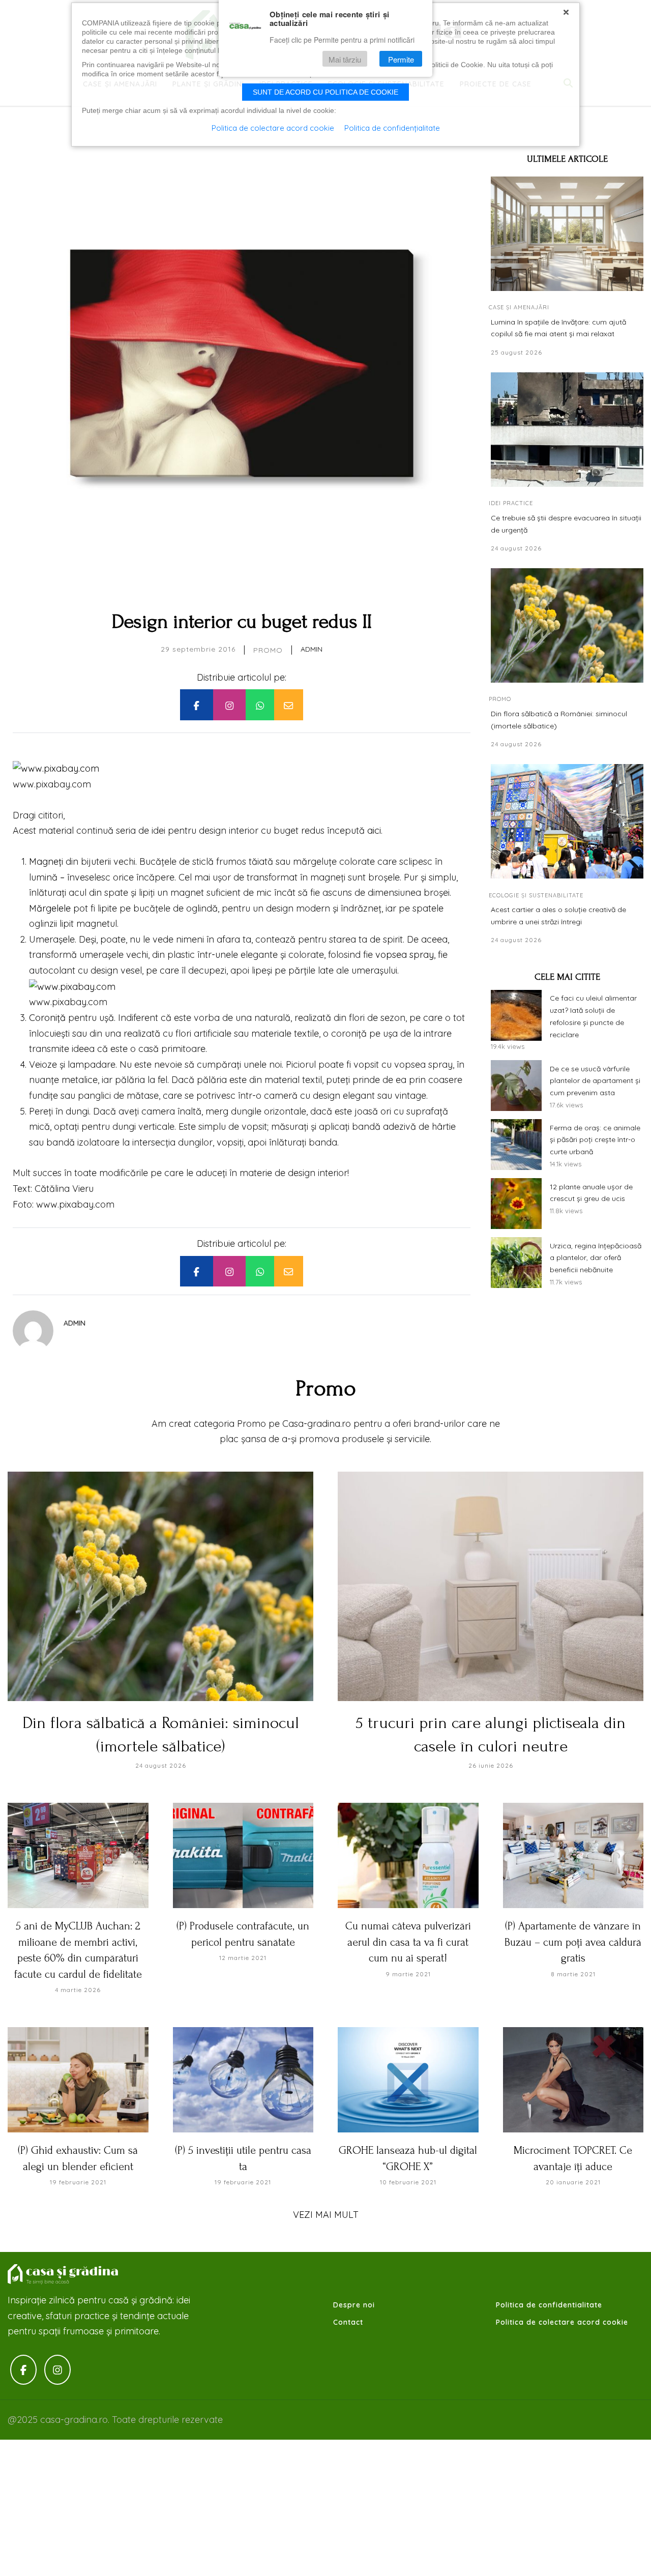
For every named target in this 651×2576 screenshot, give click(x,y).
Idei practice (511, 503)
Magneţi (46, 861)
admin (312, 649)
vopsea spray (405, 955)
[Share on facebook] (196, 705)
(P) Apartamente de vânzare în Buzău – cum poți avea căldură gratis (573, 1942)
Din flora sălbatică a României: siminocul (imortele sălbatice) (559, 720)
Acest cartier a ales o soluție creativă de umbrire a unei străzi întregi (558, 916)
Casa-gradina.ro (64, 2274)
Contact (348, 2322)
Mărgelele (50, 908)
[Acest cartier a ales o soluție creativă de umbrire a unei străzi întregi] (567, 821)
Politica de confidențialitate (392, 128)
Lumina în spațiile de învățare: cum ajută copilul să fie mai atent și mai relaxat (558, 328)
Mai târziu (345, 59)
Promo (268, 650)
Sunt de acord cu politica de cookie (325, 92)
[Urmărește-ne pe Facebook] (23, 2370)
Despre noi (354, 2305)
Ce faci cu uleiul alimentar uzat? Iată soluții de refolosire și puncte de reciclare (593, 1016)
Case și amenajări (519, 307)
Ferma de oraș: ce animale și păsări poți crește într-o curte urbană (595, 1139)
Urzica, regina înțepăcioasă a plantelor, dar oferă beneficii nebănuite (596, 1257)
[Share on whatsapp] (260, 705)
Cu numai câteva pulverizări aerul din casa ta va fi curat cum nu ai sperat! (408, 1942)
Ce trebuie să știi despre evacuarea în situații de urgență (566, 523)
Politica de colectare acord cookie (562, 2322)
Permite (401, 59)
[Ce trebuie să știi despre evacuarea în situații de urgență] (567, 430)
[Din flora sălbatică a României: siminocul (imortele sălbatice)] (567, 625)
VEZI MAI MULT (326, 2215)
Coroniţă (47, 1018)
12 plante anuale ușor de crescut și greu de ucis (591, 1192)
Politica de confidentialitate (549, 2305)
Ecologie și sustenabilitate (536, 895)
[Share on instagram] (229, 705)
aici (374, 830)
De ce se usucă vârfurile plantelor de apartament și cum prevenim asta (595, 1080)
